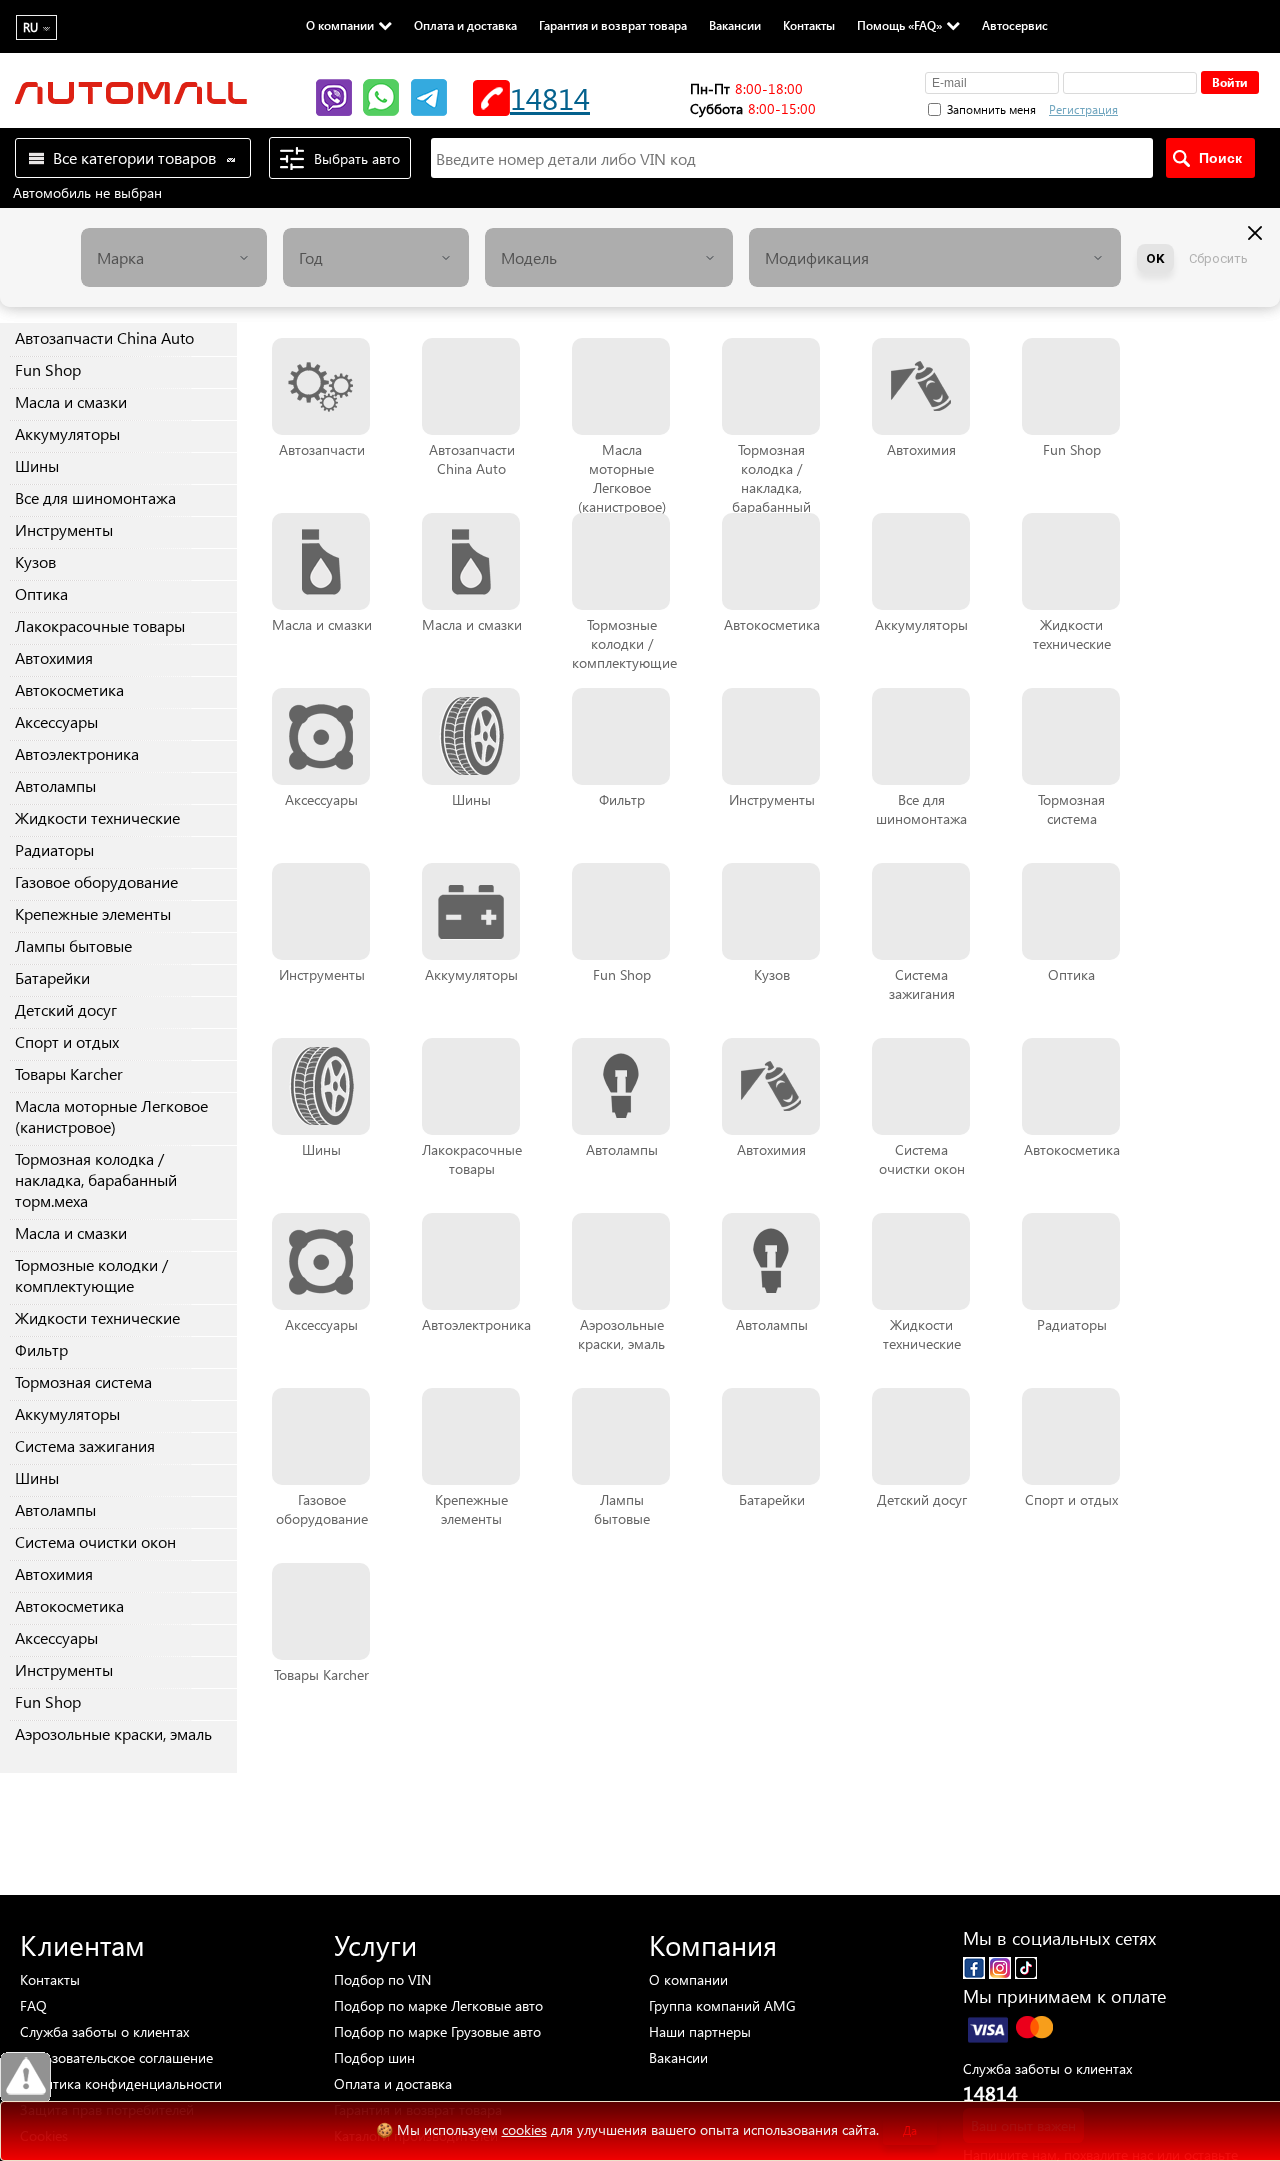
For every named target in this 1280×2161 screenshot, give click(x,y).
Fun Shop (48, 369)
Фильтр (41, 1349)
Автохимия (54, 657)
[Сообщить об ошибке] (25, 2077)
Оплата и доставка (465, 25)
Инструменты (64, 529)
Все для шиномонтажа (95, 497)
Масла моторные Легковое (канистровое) (111, 1116)
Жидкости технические (97, 817)
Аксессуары (56, 721)
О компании (340, 25)
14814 (550, 97)
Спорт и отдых (67, 1041)
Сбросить (1218, 258)
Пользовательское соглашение (116, 2057)
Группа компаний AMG (722, 2005)
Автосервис (1015, 25)
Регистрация (1083, 109)
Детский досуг (66, 1009)
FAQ (33, 2005)
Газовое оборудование (96, 881)
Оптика (41, 593)
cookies (524, 2129)
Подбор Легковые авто (438, 2005)
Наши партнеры (700, 2031)
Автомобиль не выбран (87, 192)
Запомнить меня (991, 109)
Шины (37, 465)
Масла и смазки (71, 401)
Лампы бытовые (73, 945)
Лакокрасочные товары (100, 625)
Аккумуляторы (67, 433)
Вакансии (735, 25)
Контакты (809, 25)
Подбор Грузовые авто (437, 2031)
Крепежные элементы (93, 913)
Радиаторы (54, 849)
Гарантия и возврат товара (613, 25)
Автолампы (55, 785)
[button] (1189, 107)
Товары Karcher (69, 1073)
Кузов (35, 561)
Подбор (382, 1979)
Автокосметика (69, 689)
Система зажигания (85, 1445)
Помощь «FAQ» (899, 25)
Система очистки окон (95, 1541)
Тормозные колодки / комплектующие (91, 1275)
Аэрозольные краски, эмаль (113, 1733)
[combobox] (174, 257)
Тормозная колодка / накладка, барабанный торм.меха (96, 1179)
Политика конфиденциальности (121, 2083)
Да (910, 2130)
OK (1155, 258)
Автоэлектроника (77, 753)
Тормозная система (83, 1381)
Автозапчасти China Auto (104, 337)
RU (30, 27)
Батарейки (52, 977)
